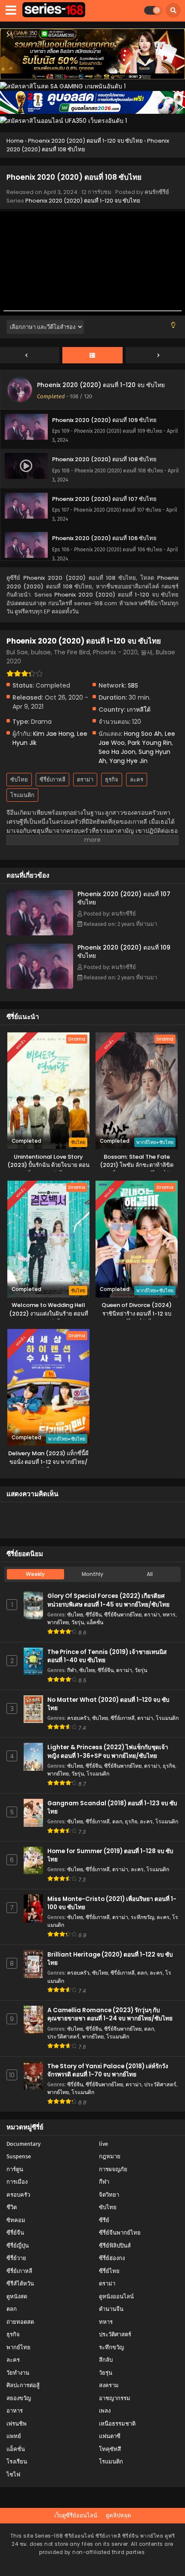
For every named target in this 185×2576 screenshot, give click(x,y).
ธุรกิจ (112, 780)
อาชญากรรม (115, 2398)
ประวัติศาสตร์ (63, 2037)
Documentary (23, 2144)
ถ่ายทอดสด (20, 2322)
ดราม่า (85, 780)
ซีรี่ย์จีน (94, 1615)
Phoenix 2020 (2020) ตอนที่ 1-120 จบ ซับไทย (83, 201)
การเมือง (17, 2182)
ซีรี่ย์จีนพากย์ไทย (123, 1615)
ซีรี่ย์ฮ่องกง (112, 2258)
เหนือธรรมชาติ (117, 2424)
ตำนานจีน (111, 2309)
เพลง (105, 2411)
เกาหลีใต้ (139, 710)
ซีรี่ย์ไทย (109, 2271)
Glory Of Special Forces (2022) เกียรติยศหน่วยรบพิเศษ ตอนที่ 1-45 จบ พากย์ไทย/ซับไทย (108, 1600)
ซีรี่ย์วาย (16, 2258)
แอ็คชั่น (95, 1622)
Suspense (19, 2156)
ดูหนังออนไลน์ (116, 2296)
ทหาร (169, 1615)
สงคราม (109, 2385)
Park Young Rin (150, 743)
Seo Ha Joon (117, 752)
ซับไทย (19, 780)
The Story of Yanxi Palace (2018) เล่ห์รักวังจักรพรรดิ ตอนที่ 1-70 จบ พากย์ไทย (108, 2070)
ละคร (137, 780)
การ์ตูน (15, 2169)
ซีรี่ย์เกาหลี (52, 780)
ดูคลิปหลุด (118, 2515)
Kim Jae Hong (54, 734)
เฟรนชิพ (17, 2424)
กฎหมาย (110, 2156)
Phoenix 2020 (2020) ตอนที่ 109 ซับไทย (124, 952)
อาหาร (15, 2411)
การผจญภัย (113, 2169)
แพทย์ (14, 2436)
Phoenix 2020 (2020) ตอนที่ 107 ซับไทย (124, 898)
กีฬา (72, 1670)
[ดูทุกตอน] (92, 356)
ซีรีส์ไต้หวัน (20, 2284)
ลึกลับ (106, 2360)
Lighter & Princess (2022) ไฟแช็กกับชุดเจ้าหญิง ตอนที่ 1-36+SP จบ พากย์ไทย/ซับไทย (108, 1751)
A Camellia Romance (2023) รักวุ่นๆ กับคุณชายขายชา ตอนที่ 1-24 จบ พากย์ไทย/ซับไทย (110, 2014)
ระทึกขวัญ (142, 1917)
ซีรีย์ (104, 2220)
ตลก (117, 1821)
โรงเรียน (17, 2462)
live (103, 2144)
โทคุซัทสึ (110, 2449)
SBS (133, 685)
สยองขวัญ (19, 2398)
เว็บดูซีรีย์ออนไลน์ (76, 2515)
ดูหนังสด (17, 2296)
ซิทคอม (16, 2220)
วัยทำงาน (18, 2373)
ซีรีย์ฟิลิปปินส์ (115, 2246)
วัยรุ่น (78, 1622)
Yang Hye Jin (128, 761)
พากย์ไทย (58, 1622)
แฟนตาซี (110, 2436)
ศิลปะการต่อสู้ (23, 2385)
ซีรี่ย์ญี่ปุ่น (18, 2246)
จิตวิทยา (109, 2195)
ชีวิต (12, 2207)
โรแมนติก (22, 795)
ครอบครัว (78, 1718)
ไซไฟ (13, 2474)
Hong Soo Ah (143, 734)
